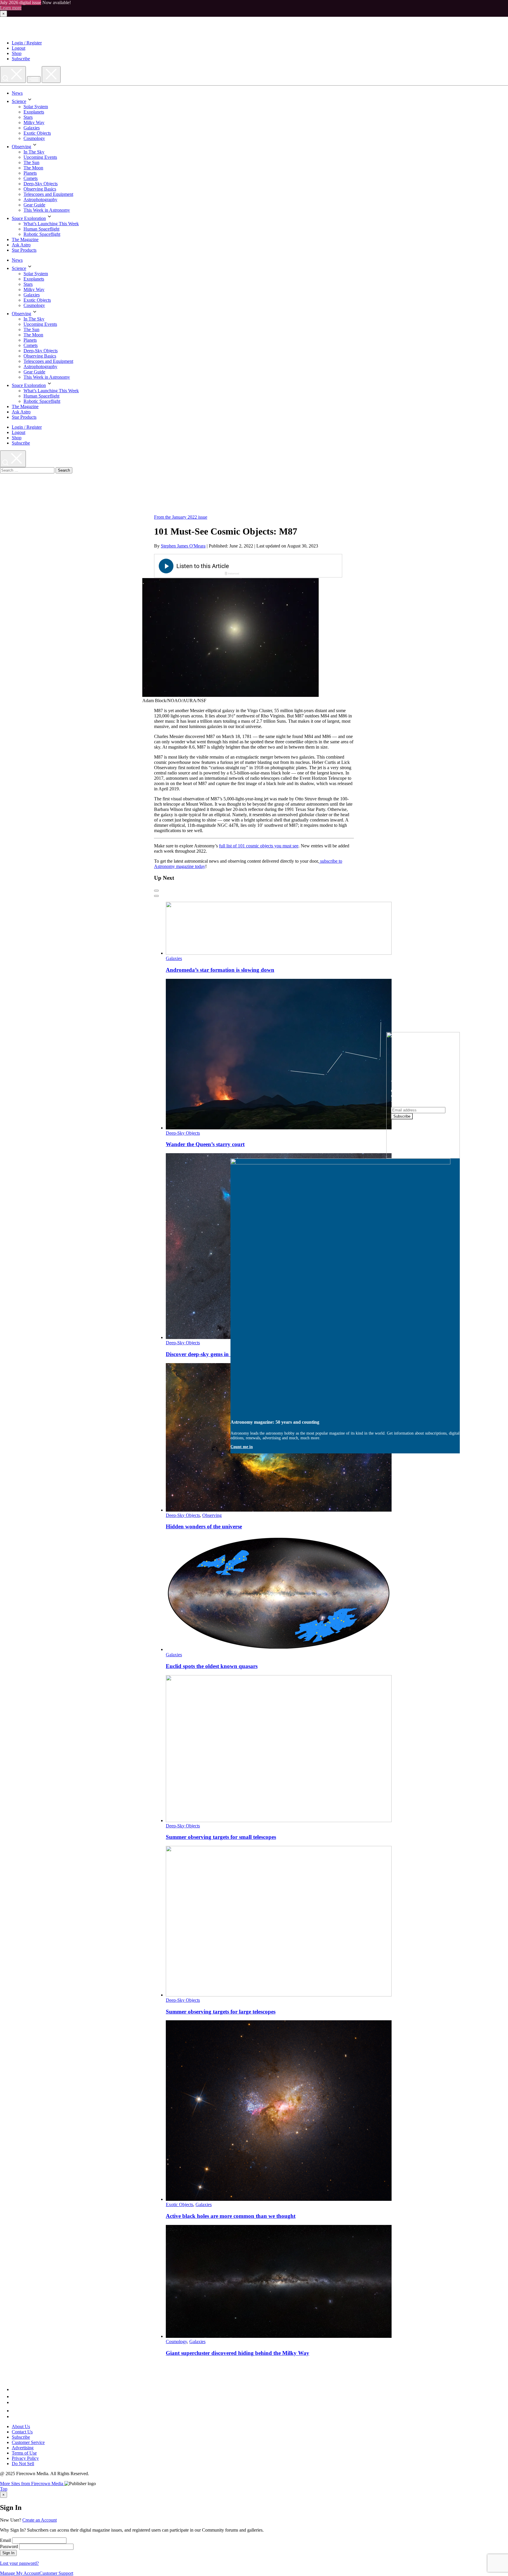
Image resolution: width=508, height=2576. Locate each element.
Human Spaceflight (41, 229)
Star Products (24, 250)
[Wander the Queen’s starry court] (279, 1128)
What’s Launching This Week (51, 224)
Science (19, 101)
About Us (21, 2426)
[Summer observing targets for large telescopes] (279, 1995)
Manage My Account (20, 2573)
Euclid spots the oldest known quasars (212, 1666)
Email (5, 2540)
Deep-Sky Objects (41, 184)
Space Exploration (29, 218)
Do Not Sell (23, 2464)
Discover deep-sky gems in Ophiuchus (211, 1354)
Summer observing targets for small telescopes (221, 1837)
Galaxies (32, 128)
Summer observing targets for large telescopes (221, 2012)
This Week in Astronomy (47, 210)
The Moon (33, 168)
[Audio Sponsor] (292, 566)
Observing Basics (40, 189)
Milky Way (34, 122)
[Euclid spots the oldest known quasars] (279, 1649)
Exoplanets (34, 112)
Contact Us (22, 2432)
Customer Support (56, 2573)
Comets (31, 178)
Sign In (8, 2553)
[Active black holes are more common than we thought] (279, 2199)
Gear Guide (34, 205)
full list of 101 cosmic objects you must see (259, 846)
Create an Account (40, 2520)
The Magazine (25, 239)
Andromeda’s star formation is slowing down (220, 970)
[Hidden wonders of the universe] (279, 1510)
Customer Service (28, 2442)
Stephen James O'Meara (183, 546)
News (17, 93)
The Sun (31, 162)
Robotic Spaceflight (42, 234)
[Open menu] (34, 80)
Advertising (23, 2448)
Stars (28, 117)
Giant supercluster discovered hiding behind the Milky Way (238, 2353)
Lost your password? (19, 2563)
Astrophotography (40, 199)
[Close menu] (51, 75)
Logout (19, 48)
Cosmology (34, 138)
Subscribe (21, 59)
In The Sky (34, 152)
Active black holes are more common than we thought (231, 2216)
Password (9, 2546)
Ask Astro (21, 245)
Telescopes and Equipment (48, 194)
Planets (30, 173)
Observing (21, 147)
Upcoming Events (40, 157)
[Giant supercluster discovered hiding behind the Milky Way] (279, 2336)
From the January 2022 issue (181, 517)
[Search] (13, 75)
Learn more (11, 8)
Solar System (36, 107)
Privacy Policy (25, 2458)
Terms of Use (24, 2453)
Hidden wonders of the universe (204, 1526)
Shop (17, 53)
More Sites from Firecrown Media (32, 2484)
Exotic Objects (37, 133)
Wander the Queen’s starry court (205, 1144)
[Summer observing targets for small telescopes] (279, 1820)
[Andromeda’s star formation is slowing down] (279, 953)
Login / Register (27, 43)
